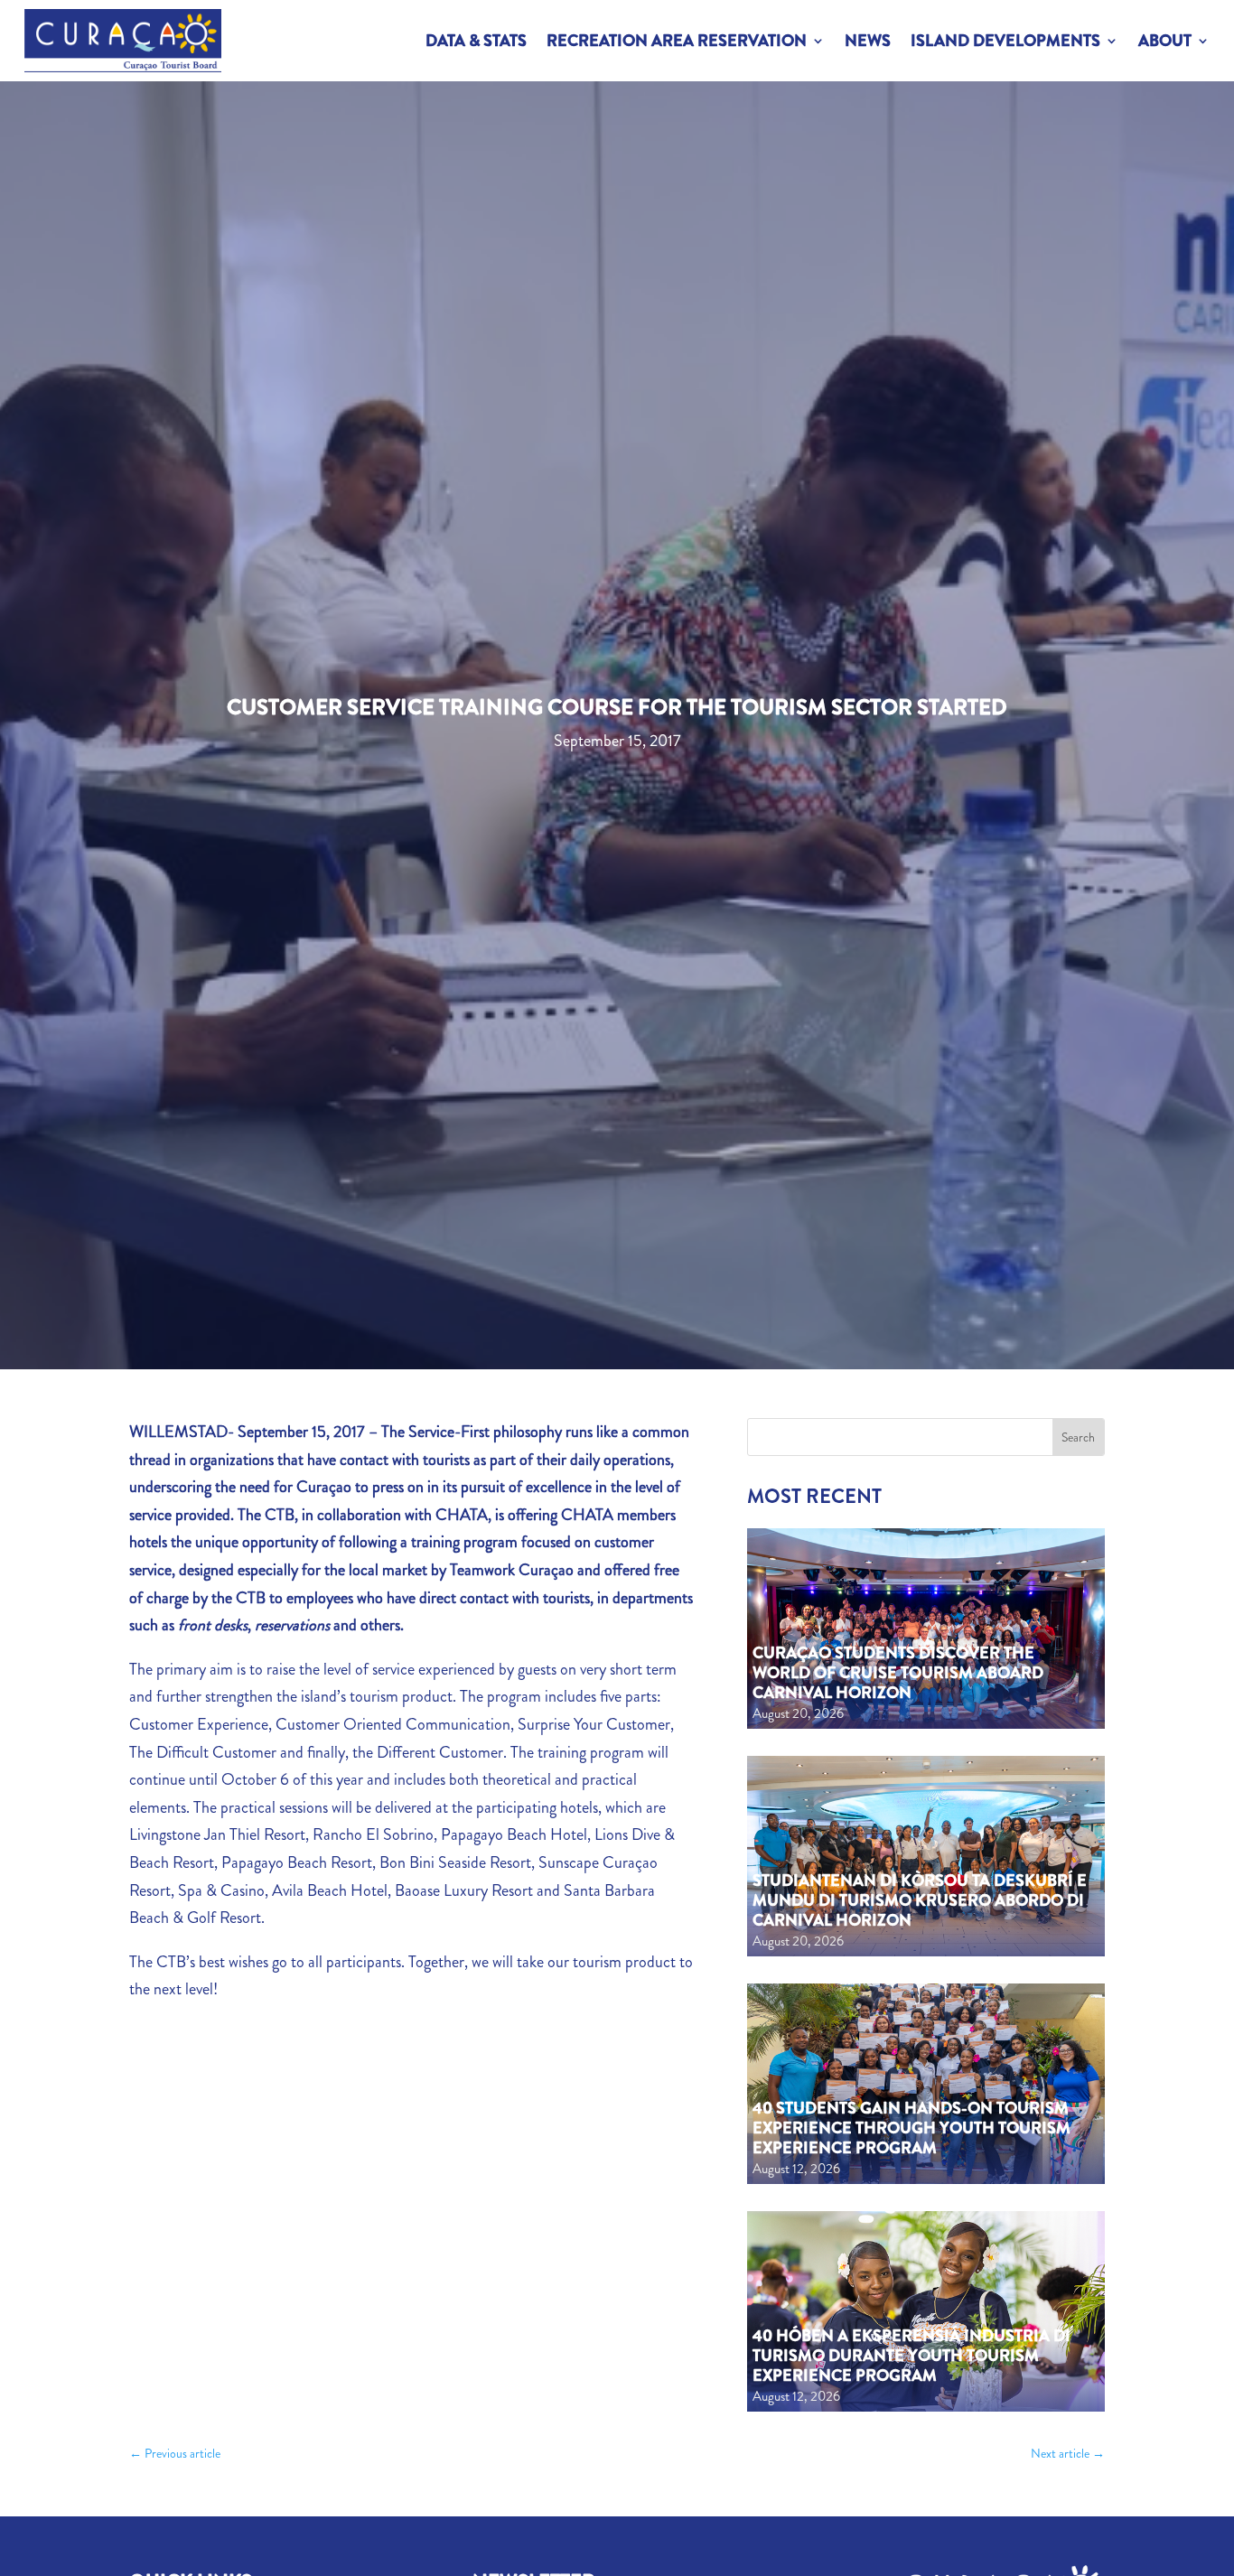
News (868, 41)
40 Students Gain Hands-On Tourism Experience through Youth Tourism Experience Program (911, 2128)
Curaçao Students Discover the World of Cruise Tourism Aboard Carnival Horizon (898, 1672)
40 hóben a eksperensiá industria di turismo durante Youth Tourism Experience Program (911, 2355)
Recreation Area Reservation (677, 41)
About (1165, 41)
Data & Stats (476, 41)
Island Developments (1005, 41)
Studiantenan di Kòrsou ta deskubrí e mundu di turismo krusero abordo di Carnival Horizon (920, 1900)
